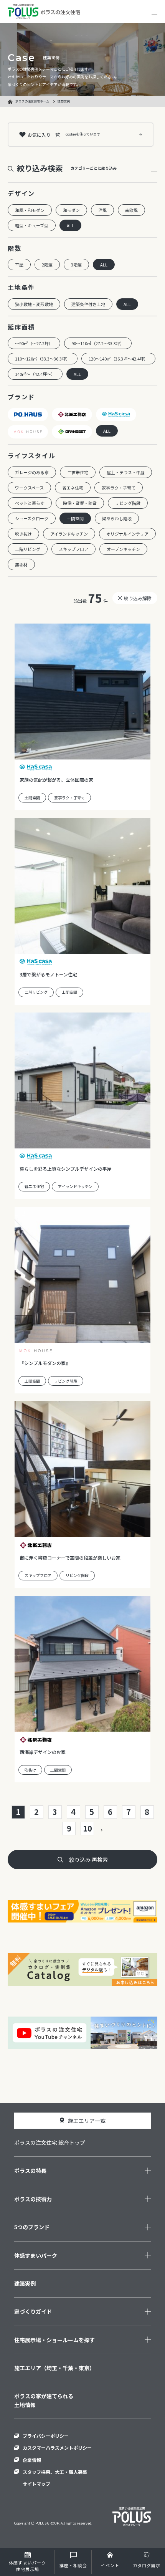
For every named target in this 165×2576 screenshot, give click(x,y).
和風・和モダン (30, 210)
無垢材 (21, 564)
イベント (110, 2565)
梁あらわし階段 (117, 518)
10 (87, 1828)
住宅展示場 (27, 2566)
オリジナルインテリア (127, 534)
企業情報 (32, 2460)
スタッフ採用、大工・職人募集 (55, 2472)
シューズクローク (32, 518)
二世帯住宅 (78, 472)
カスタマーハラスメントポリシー (57, 2448)
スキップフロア (73, 549)
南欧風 (131, 210)
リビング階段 (128, 503)
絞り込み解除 (138, 598)
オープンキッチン (123, 549)
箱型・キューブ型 (32, 225)
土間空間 (75, 518)
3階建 (76, 265)
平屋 (19, 265)
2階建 (47, 265)
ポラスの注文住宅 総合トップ (50, 2143)
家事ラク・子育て (119, 488)
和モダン (71, 210)
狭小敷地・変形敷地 (34, 304)
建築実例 (25, 2283)
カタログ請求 (147, 2565)
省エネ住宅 (73, 488)
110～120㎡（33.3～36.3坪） (43, 359)
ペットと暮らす (30, 503)
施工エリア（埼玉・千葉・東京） (54, 2368)
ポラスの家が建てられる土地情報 (44, 2400)
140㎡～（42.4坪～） (35, 374)
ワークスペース (29, 488)
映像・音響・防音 (80, 503)
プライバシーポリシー (46, 2436)
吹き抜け (23, 534)
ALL (70, 225)
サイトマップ (36, 2484)
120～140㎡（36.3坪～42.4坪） (118, 359)
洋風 (102, 210)
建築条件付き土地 (88, 304)
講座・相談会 (73, 2565)
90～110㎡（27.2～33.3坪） (98, 343)
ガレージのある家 (32, 472)
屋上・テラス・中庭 (126, 472)
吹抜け (30, 1770)
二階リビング (28, 549)
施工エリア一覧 (87, 2121)
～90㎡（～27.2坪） (34, 343)
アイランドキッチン (69, 534)
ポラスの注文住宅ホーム (32, 101)
